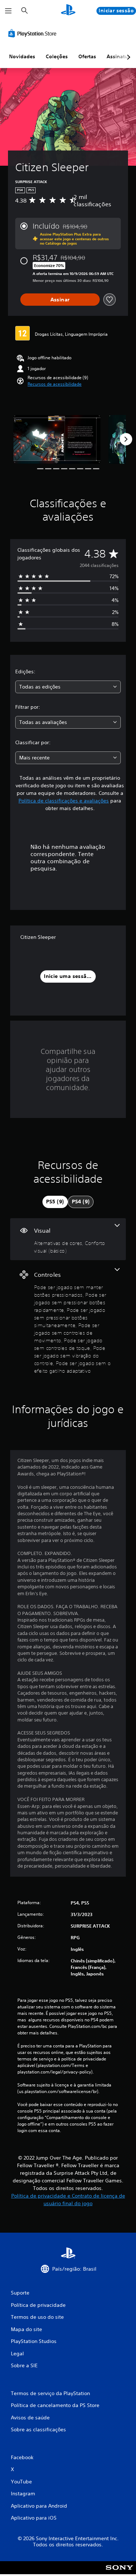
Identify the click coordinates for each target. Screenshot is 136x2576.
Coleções (57, 56)
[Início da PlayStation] (68, 11)
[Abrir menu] (8, 11)
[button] (55, 384)
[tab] (55, 1202)
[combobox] (68, 687)
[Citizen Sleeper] (57, 439)
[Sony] (119, 2573)
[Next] (126, 439)
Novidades (22, 56)
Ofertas (87, 56)
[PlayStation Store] (34, 33)
